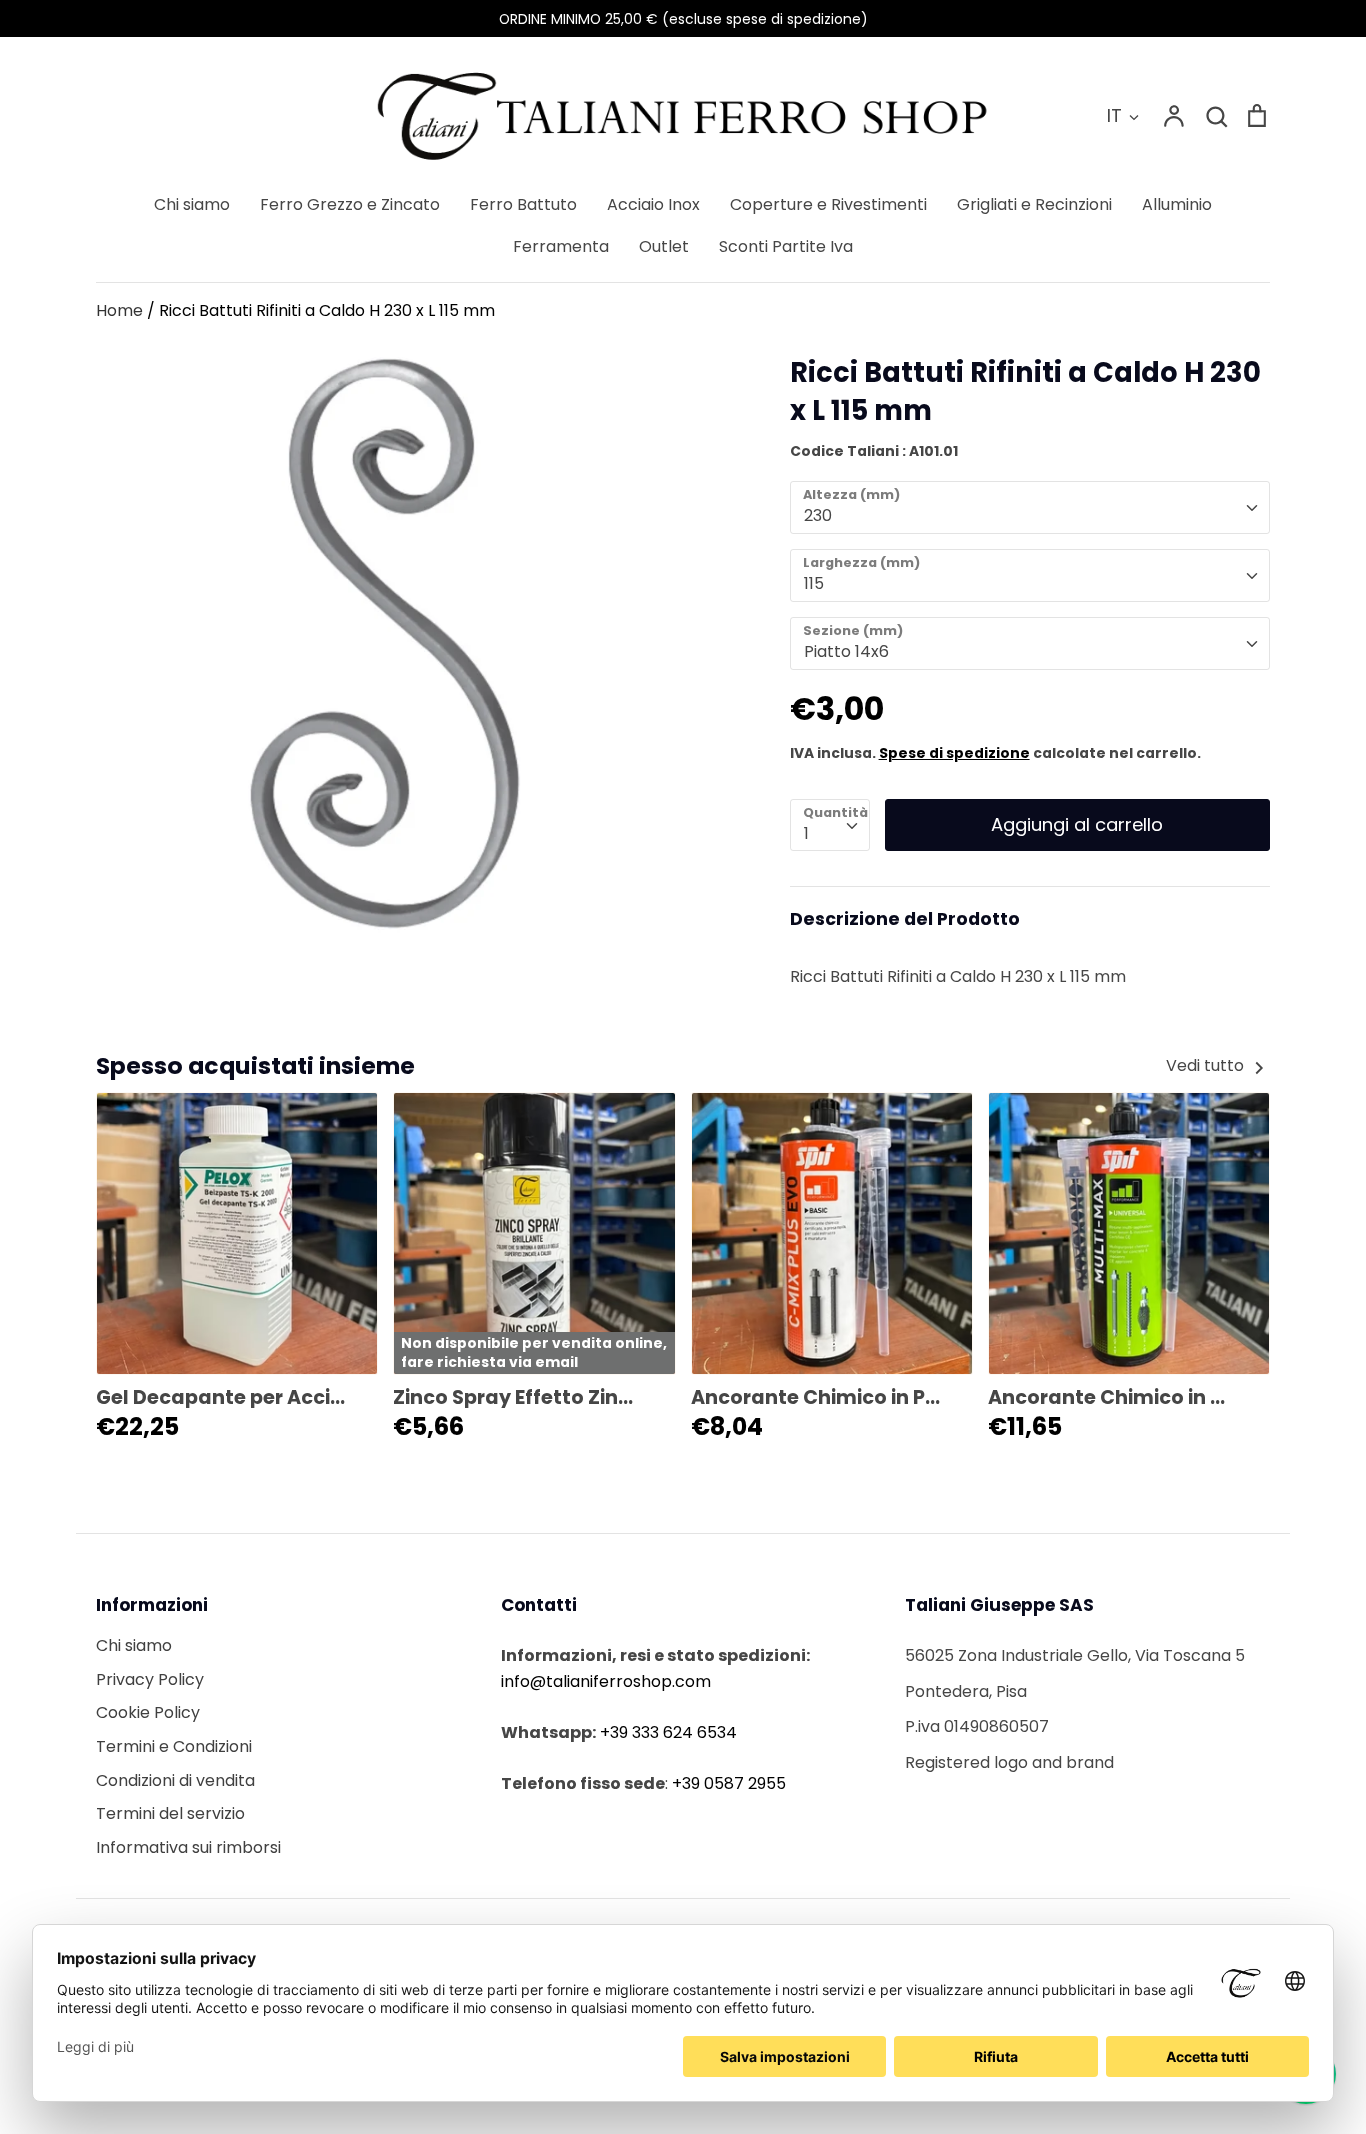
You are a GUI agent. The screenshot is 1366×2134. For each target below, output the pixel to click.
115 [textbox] (814, 583)
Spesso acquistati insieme (255, 1065)
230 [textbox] (818, 515)
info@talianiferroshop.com (606, 1681)
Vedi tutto (1207, 1065)
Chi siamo (192, 204)
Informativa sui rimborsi (188, 1847)
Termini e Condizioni (174, 1746)
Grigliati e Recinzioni (1034, 204)
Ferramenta (561, 246)
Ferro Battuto (523, 204)
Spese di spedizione (954, 753)
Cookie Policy (148, 1712)
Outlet (664, 246)
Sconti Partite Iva (786, 246)
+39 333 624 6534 (668, 1732)
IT (1114, 115)
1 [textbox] (806, 833)
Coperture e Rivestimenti (828, 204)
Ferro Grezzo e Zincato (350, 204)
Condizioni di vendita (175, 1780)
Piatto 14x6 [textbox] (846, 651)
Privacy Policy (150, 1679)
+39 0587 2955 (729, 1783)
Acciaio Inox (653, 204)
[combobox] (1030, 507)
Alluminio (1177, 204)
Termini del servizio (170, 1813)
